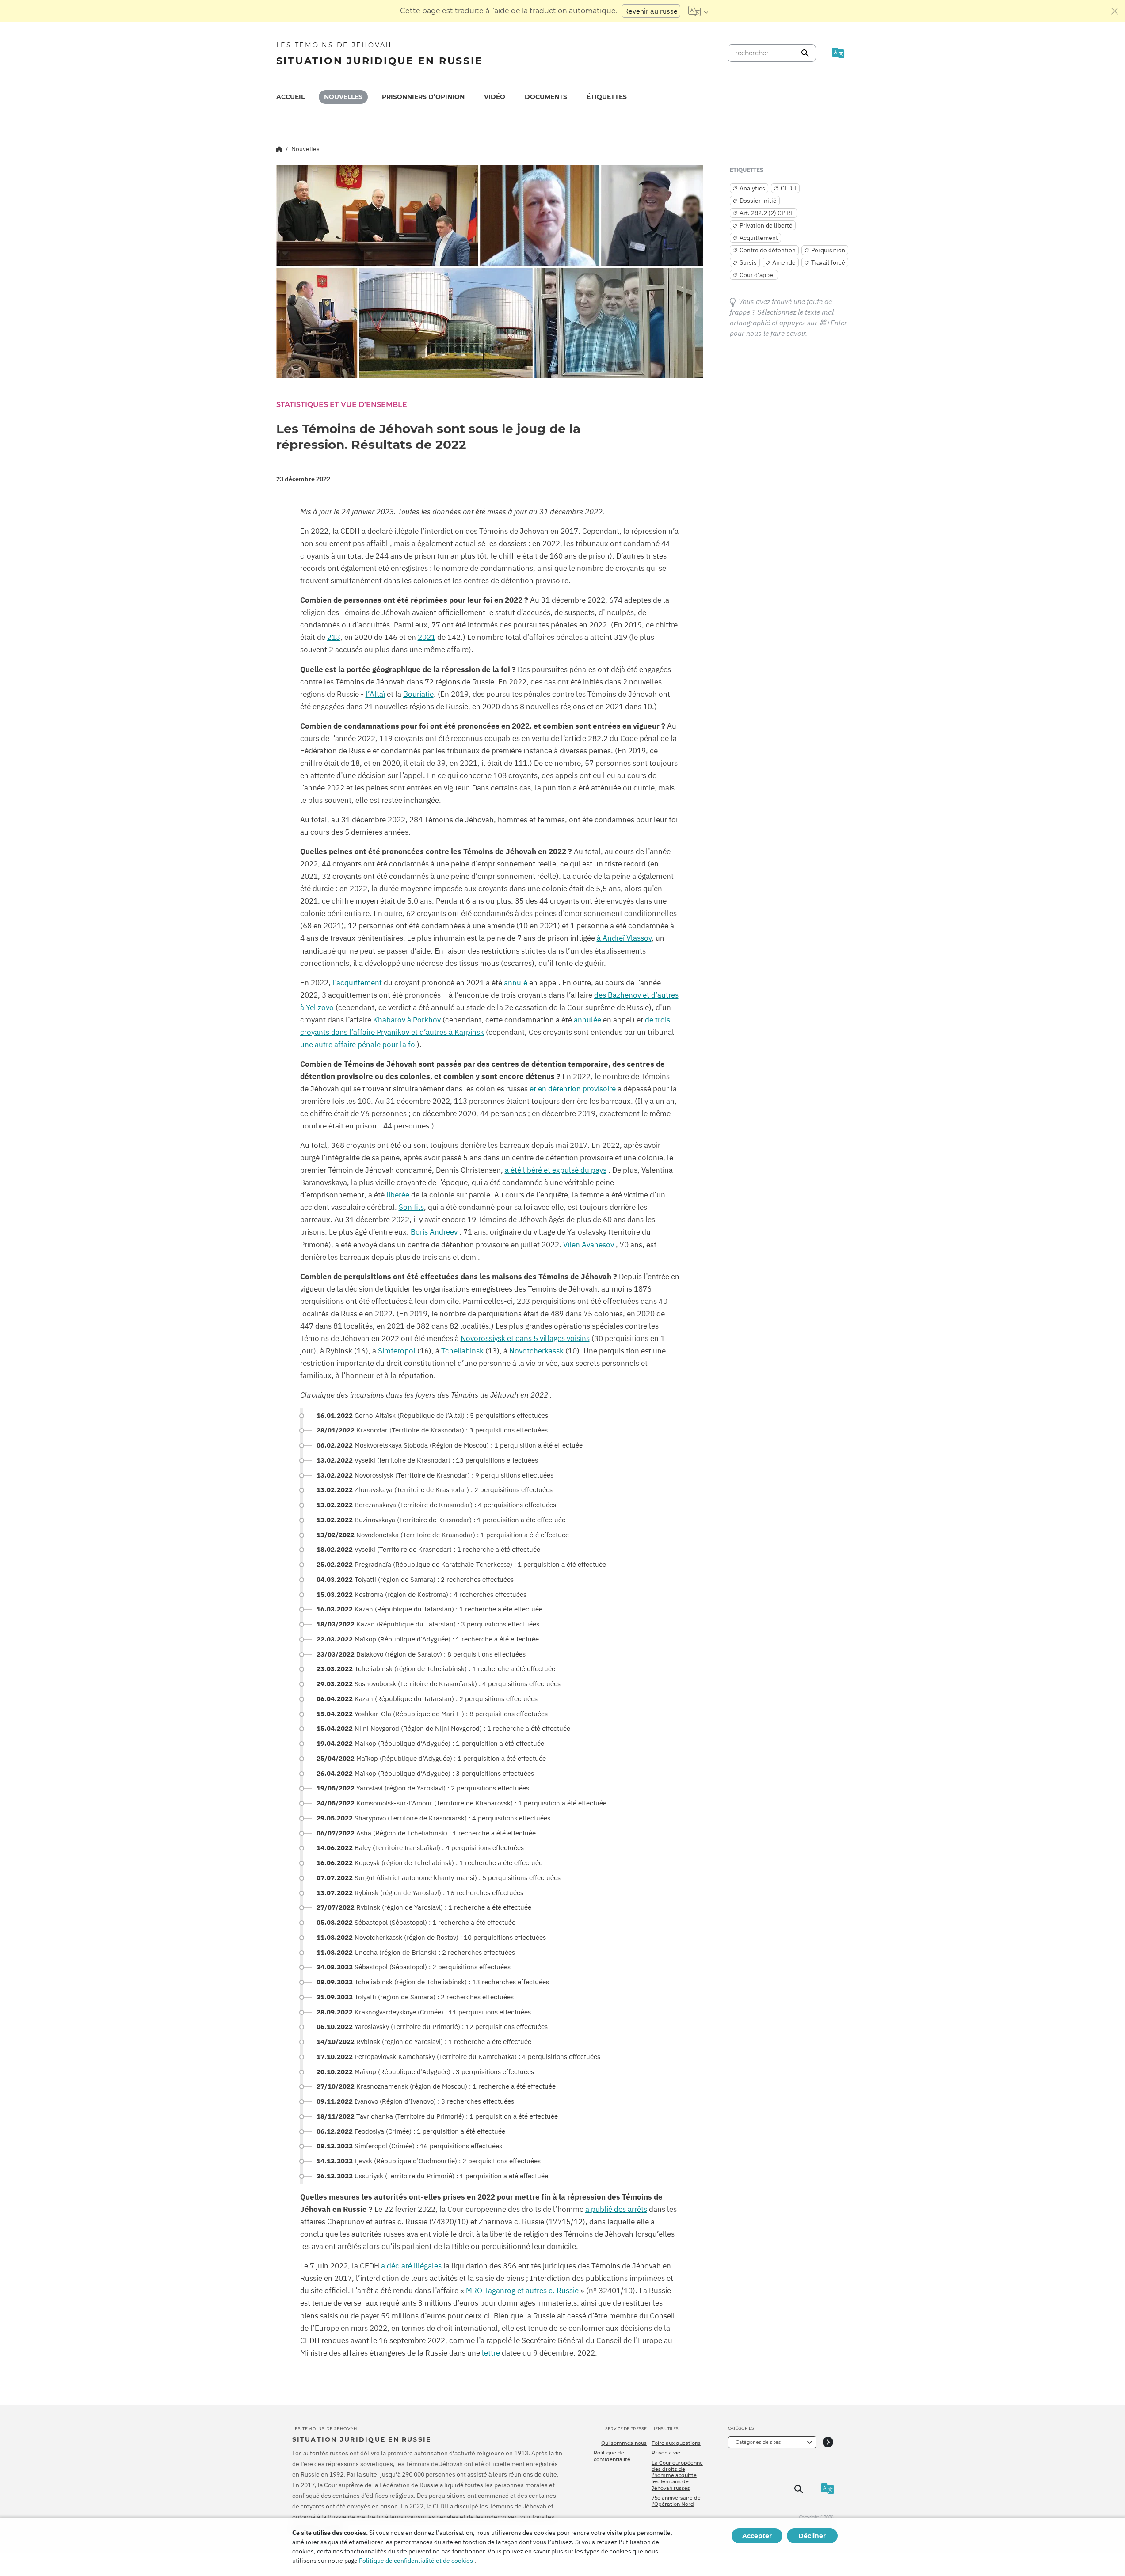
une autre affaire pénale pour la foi (358, 1045)
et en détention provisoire (573, 1089)
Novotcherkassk (536, 1351)
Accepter (757, 2536)
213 (334, 637)
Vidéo (495, 97)
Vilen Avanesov (589, 1245)
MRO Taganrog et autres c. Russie (522, 2291)
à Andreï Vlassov (624, 938)
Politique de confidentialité (612, 2456)
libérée (398, 1195)
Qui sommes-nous (624, 2443)
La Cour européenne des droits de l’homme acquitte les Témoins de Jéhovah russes (677, 2475)
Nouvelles (343, 97)
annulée (587, 1020)
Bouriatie (418, 694)
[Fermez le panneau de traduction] (1115, 11)
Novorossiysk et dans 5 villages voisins (525, 1338)
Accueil (290, 97)
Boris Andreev (434, 1232)
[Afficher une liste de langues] (698, 11)
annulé (516, 983)
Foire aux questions (676, 2443)
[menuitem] (290, 97)
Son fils (411, 1207)
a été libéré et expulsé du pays (556, 1170)
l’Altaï (375, 694)
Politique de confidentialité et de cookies (416, 2561)
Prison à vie (666, 2453)
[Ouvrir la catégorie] (828, 2442)
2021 (427, 637)
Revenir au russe (651, 11)
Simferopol (397, 1351)
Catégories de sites (758, 2442)
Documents (546, 97)
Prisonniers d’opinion (423, 97)
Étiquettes (607, 97)
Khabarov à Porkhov (407, 1020)
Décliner (812, 2536)
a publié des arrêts (616, 2209)
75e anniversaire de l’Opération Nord (676, 2501)
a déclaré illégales (411, 2266)
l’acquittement (357, 983)
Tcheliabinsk (462, 1351)
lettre (491, 2353)
